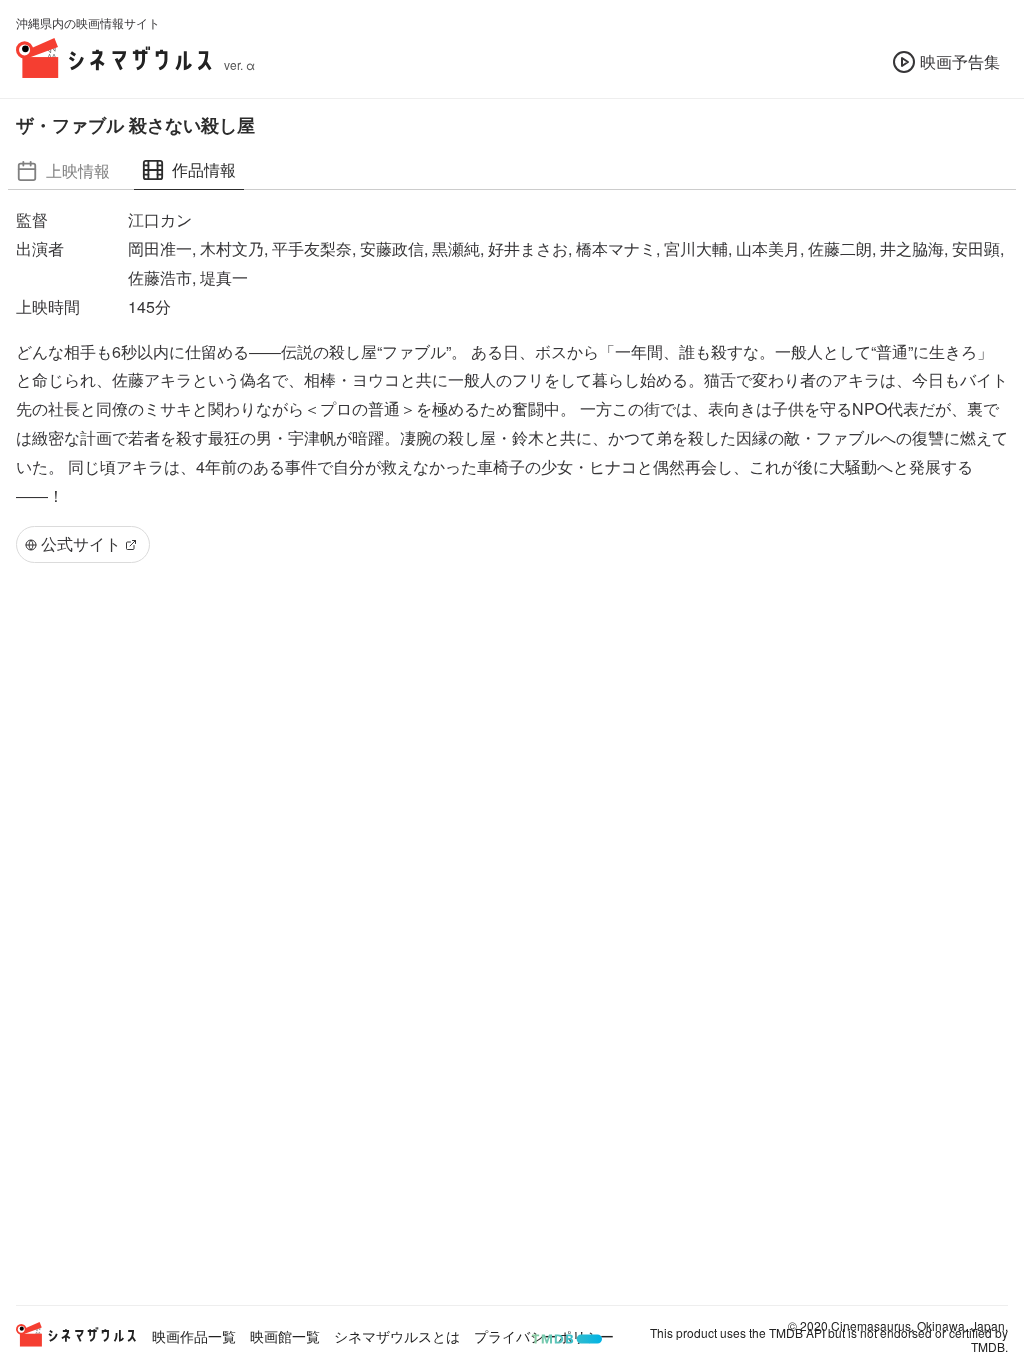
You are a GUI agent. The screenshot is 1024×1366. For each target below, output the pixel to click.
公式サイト (81, 543)
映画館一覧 (285, 1336)
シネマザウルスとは (397, 1336)
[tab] (63, 170)
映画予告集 (960, 61)
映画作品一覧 (194, 1336)
